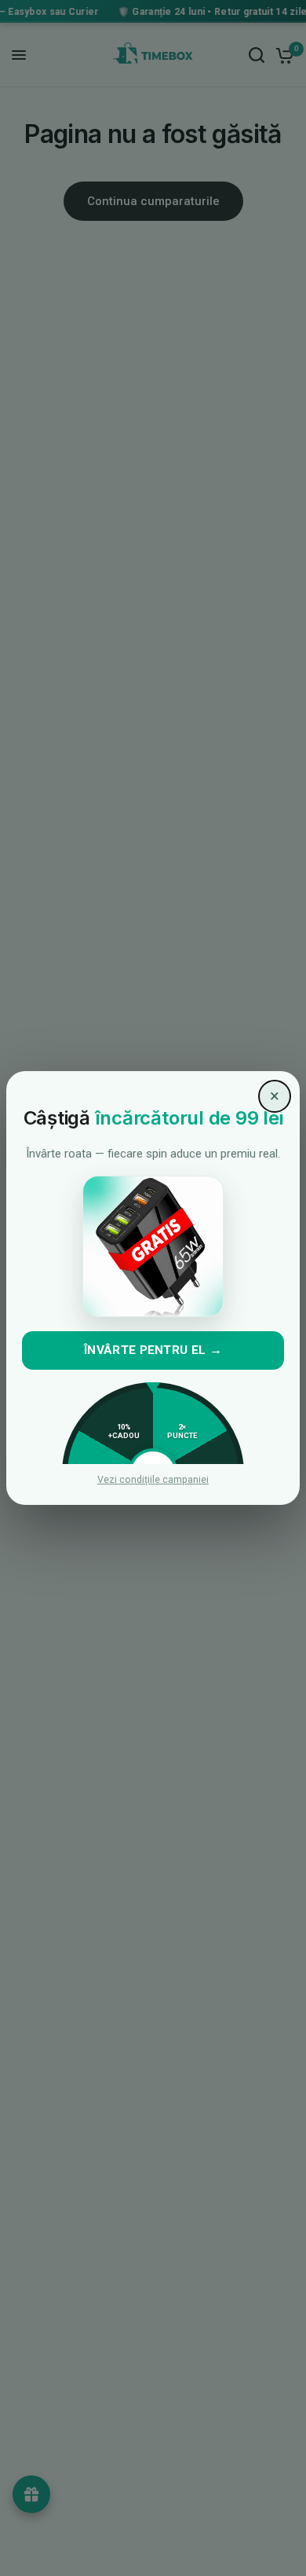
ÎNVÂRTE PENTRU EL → (153, 1350)
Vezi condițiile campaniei (153, 1480)
